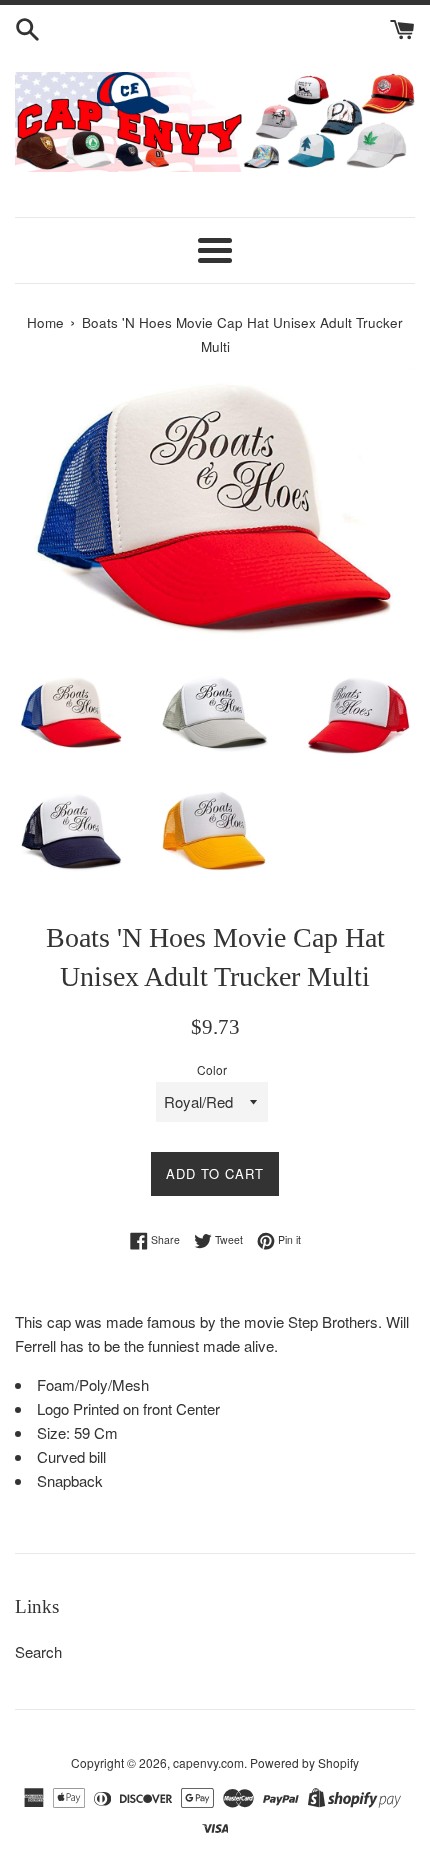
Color (212, 1069)
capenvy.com (208, 1762)
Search (38, 1651)
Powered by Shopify (304, 1762)
